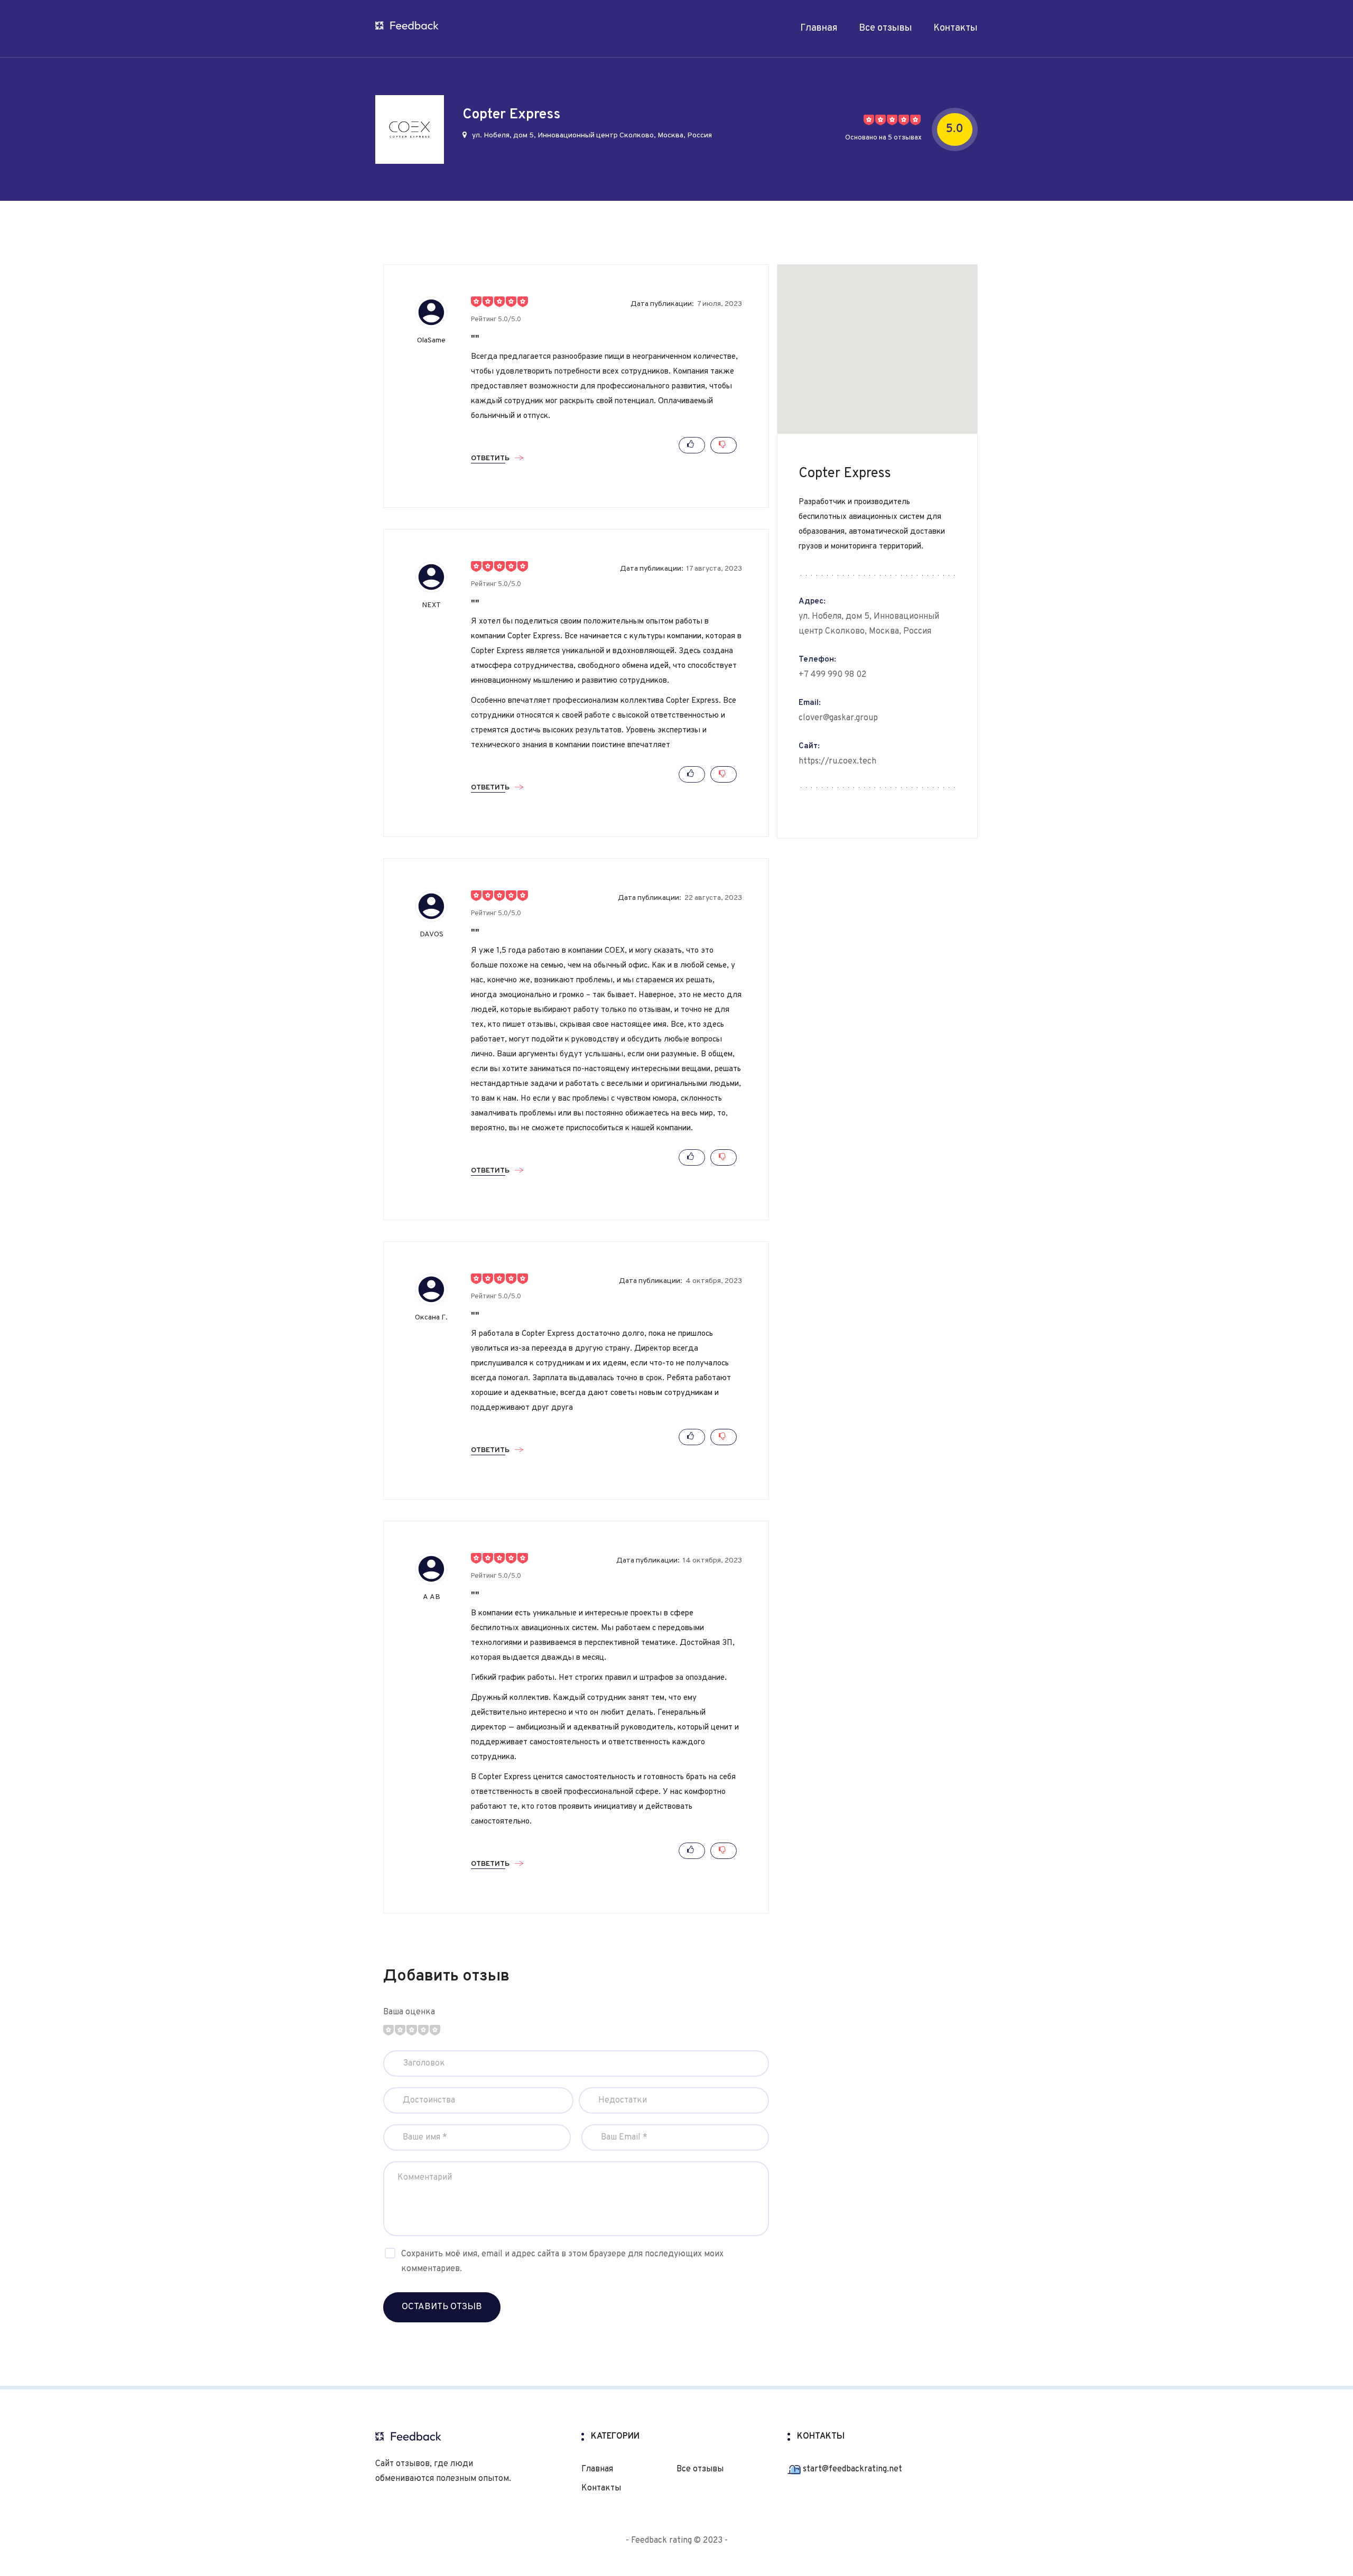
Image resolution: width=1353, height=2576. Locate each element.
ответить (490, 459)
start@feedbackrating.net (851, 2469)
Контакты (956, 28)
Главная (819, 28)
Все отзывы (886, 28)
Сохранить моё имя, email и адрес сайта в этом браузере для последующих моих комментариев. (562, 2262)
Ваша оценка (409, 2012)
